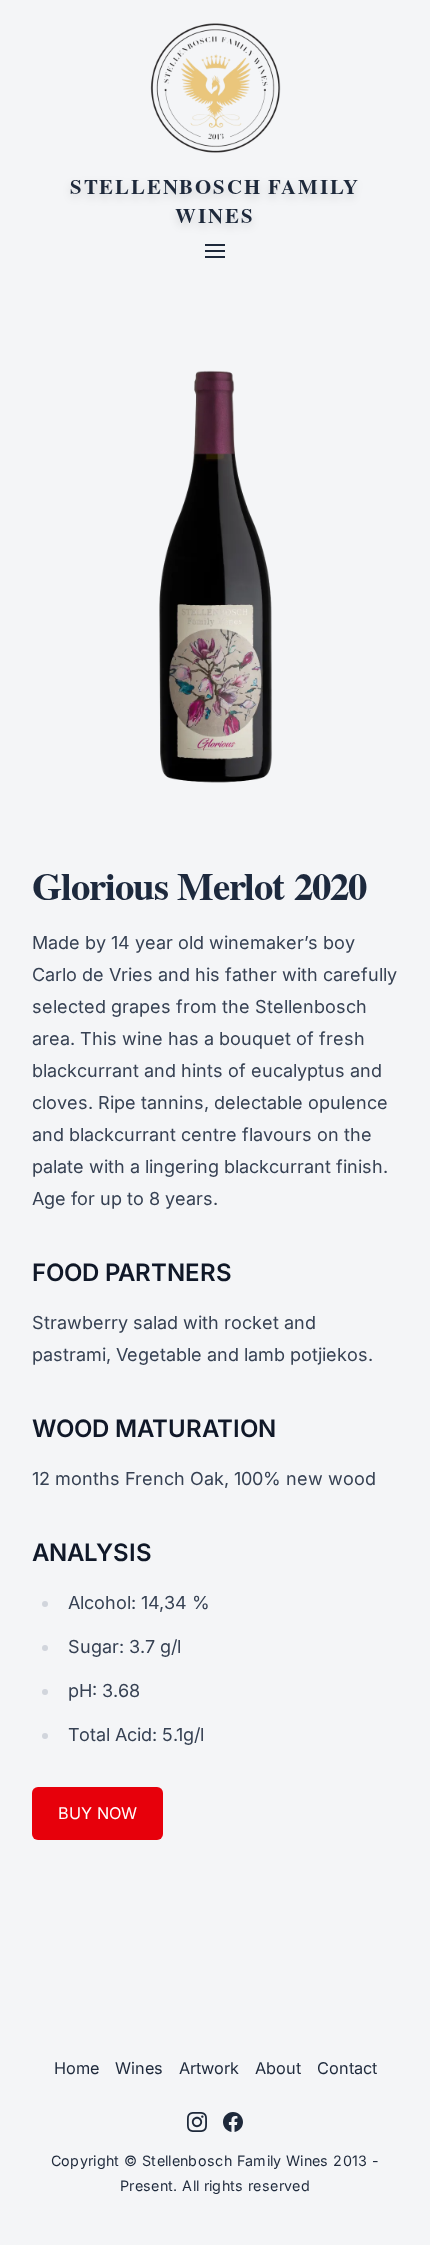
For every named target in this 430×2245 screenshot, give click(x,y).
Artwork (209, 2068)
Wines (139, 2068)
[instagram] (197, 2122)
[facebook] (233, 2122)
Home (76, 2068)
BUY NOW (97, 1813)
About (278, 2068)
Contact (347, 2068)
